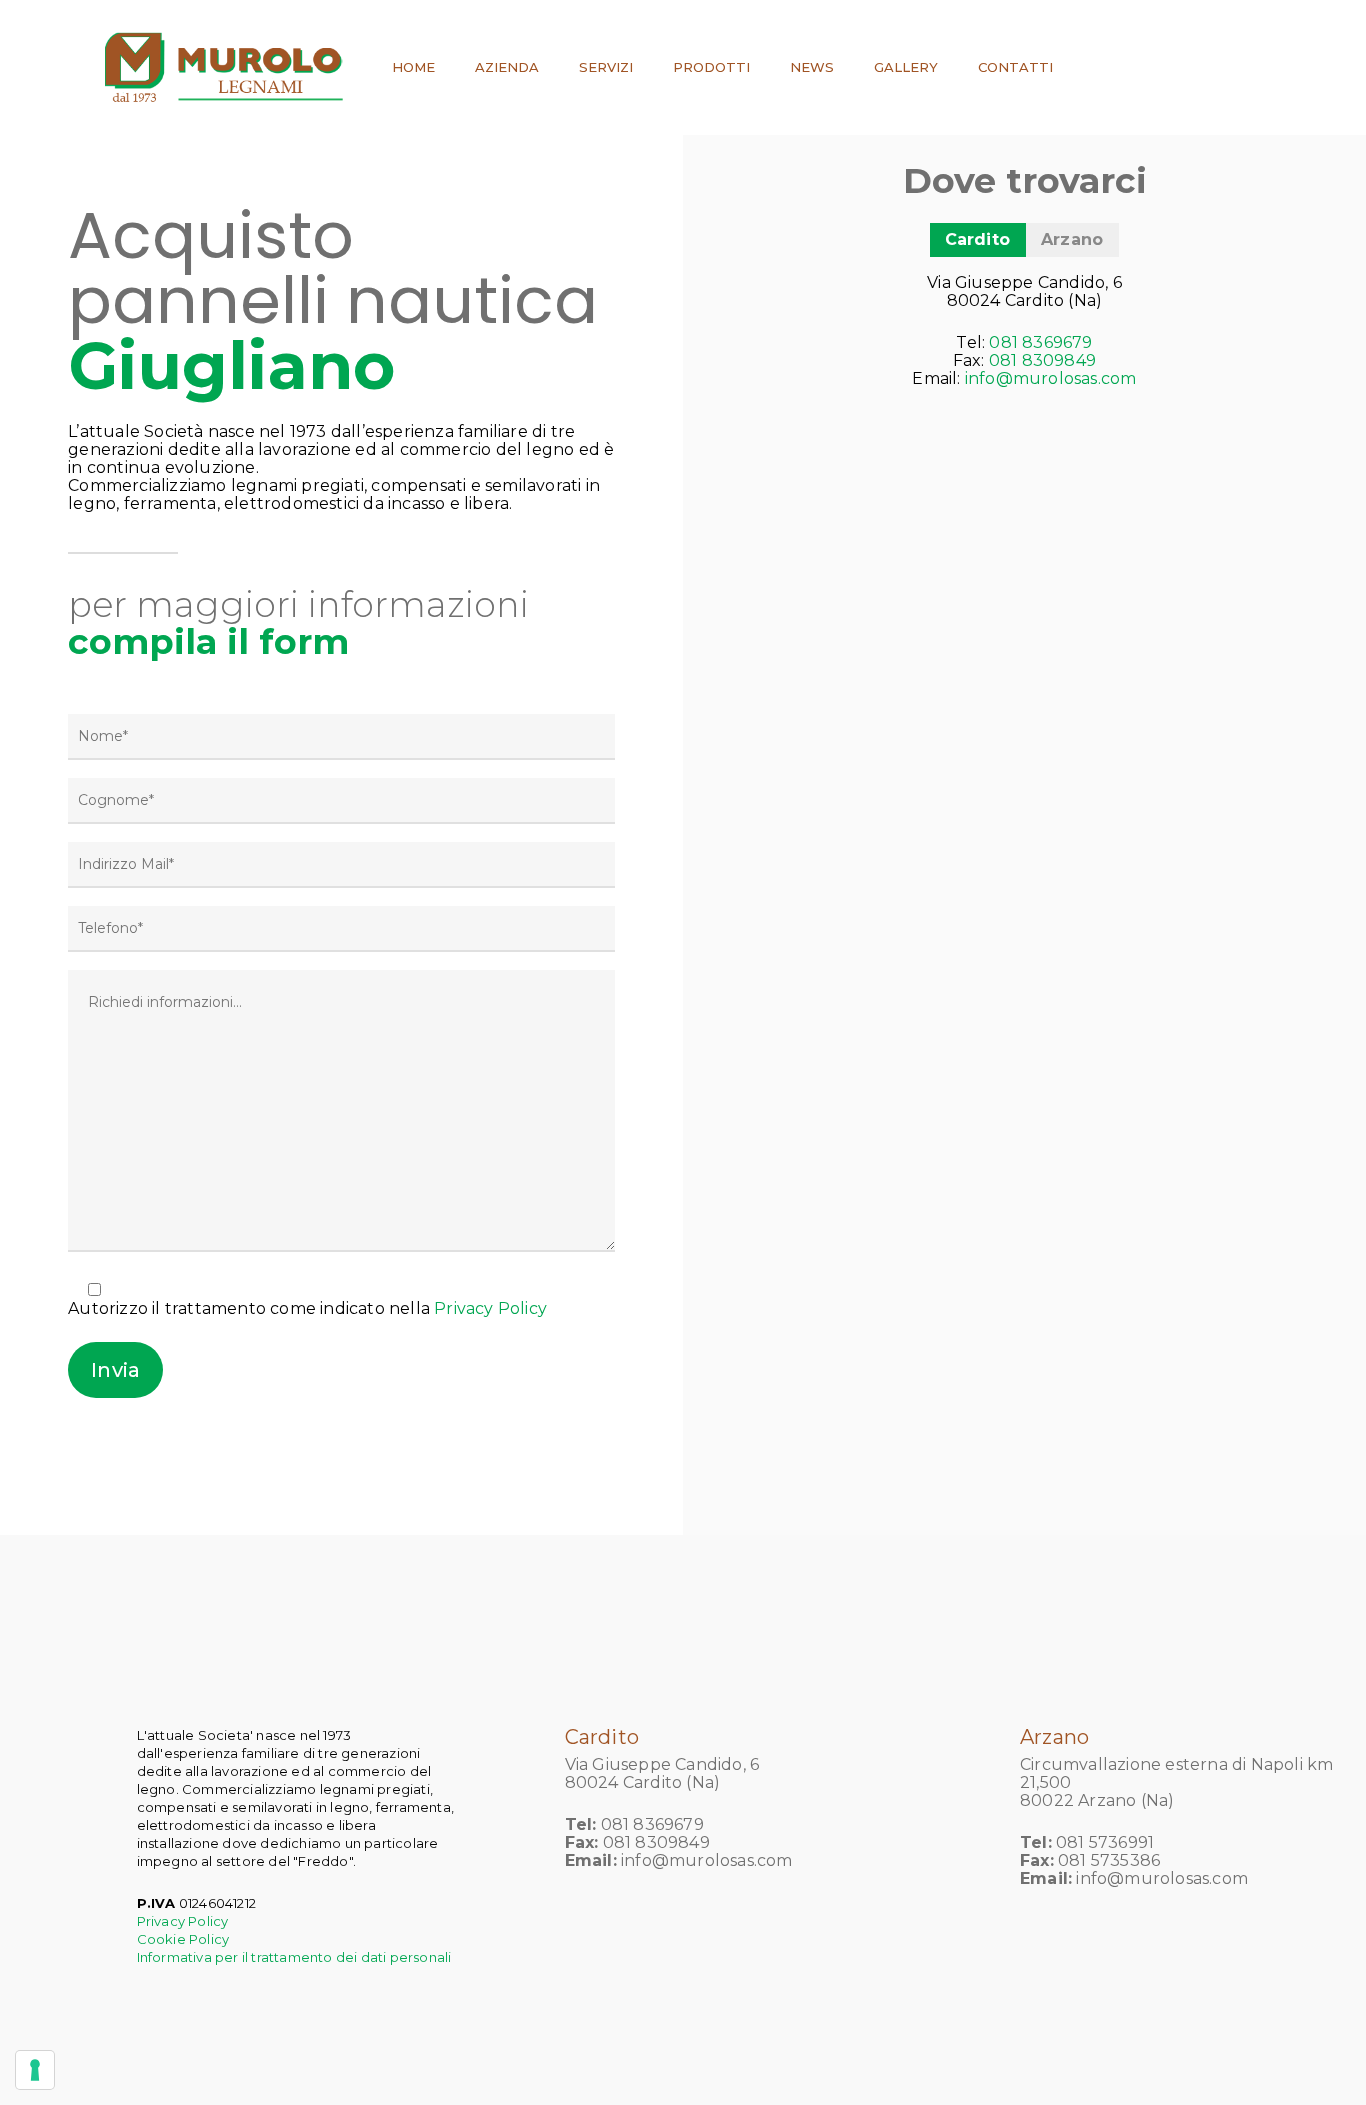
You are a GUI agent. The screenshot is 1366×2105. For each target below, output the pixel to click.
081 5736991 (1105, 1842)
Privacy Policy (490, 1308)
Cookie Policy (183, 1939)
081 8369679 (1040, 342)
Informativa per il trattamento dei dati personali (294, 1957)
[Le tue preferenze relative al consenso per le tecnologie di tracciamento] (35, 2070)
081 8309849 (1042, 360)
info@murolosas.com (1051, 378)
